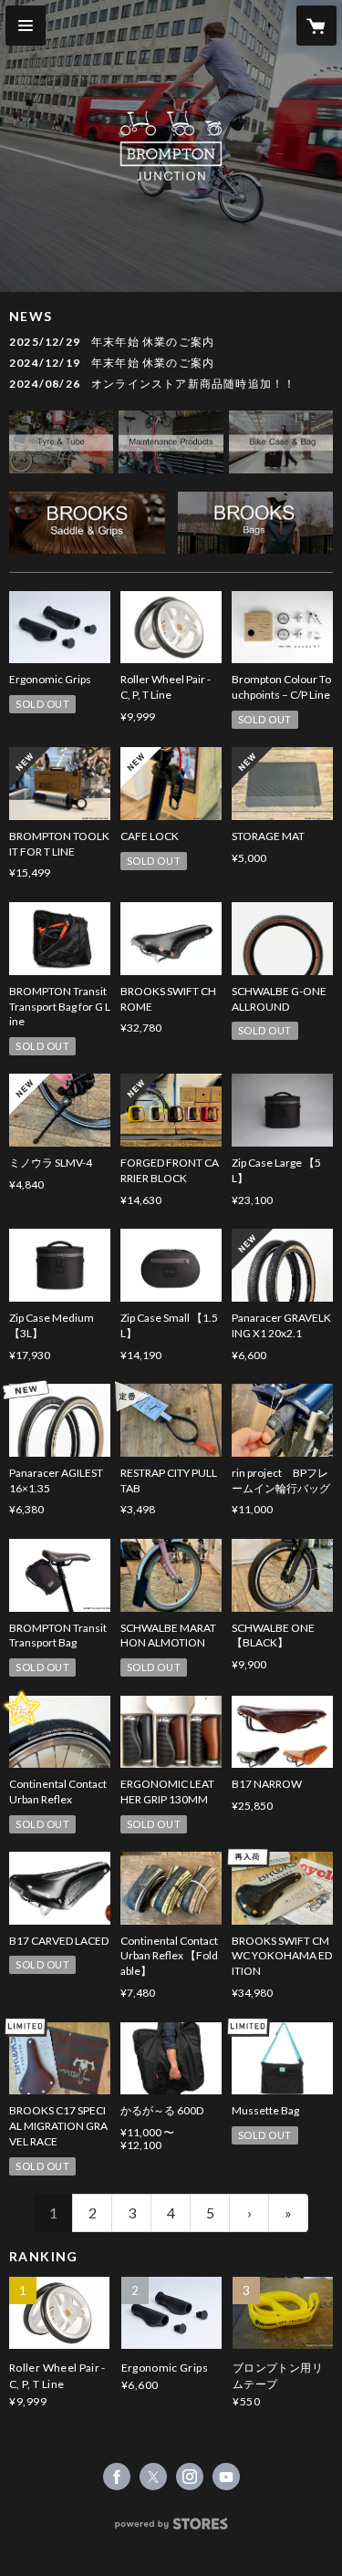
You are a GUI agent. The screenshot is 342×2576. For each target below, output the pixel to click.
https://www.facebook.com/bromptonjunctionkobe (117, 2477)
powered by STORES (171, 2529)
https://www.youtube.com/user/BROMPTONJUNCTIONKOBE (226, 2477)
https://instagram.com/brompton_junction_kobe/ (190, 2477)
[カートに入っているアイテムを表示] (316, 26)
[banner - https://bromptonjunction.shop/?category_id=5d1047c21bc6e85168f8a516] (281, 442)
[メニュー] (26, 26)
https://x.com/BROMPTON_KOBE (153, 2477)
